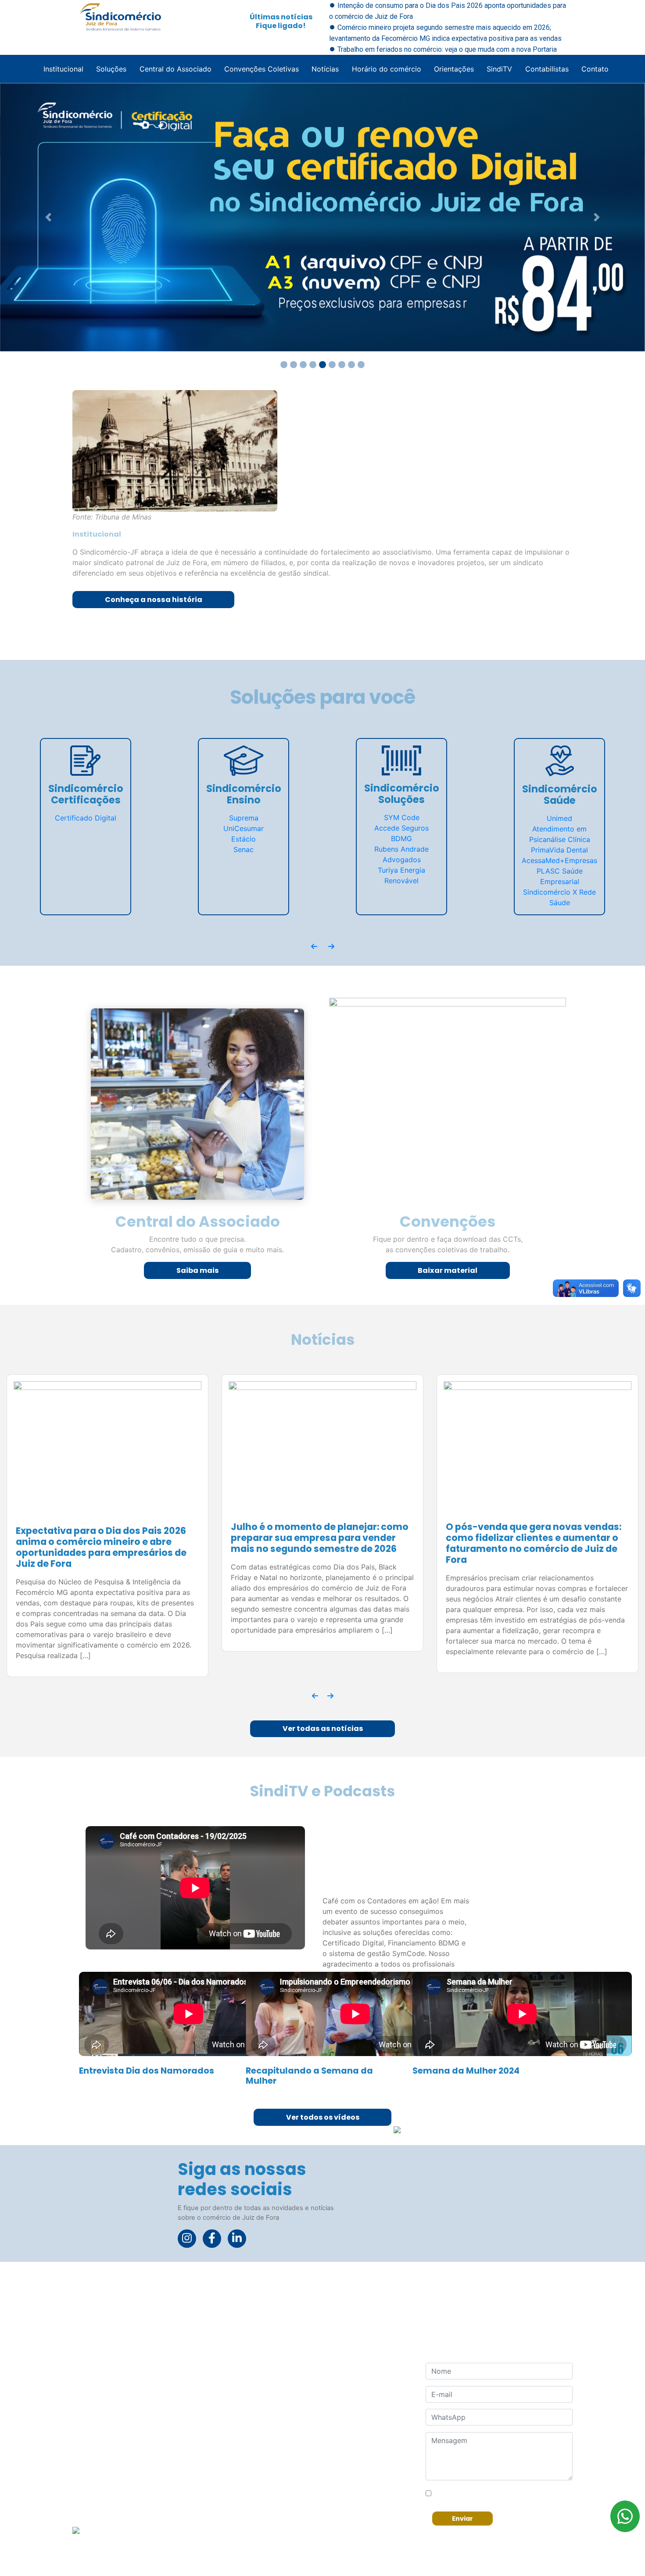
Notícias (325, 69)
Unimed (559, 818)
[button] (48, 217)
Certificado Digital (86, 818)
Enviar (462, 2504)
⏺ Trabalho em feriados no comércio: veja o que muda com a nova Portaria (443, 49)
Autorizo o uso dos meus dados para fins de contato (503, 2479)
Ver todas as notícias (323, 1714)
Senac (244, 849)
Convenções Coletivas (262, 69)
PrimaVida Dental (559, 850)
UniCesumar (244, 828)
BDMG (401, 838)
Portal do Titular (294, 2523)
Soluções (111, 69)
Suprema (244, 818)
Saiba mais (198, 1270)
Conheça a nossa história (154, 600)
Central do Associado (176, 69)
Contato (595, 69)
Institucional (63, 69)
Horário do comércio (387, 69)
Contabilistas (547, 69)
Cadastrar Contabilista (305, 2505)
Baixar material (448, 1270)
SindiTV (499, 69)
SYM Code (402, 817)
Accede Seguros (401, 828)
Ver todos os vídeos (323, 2102)
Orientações (454, 69)
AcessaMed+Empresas (559, 860)
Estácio (244, 839)
